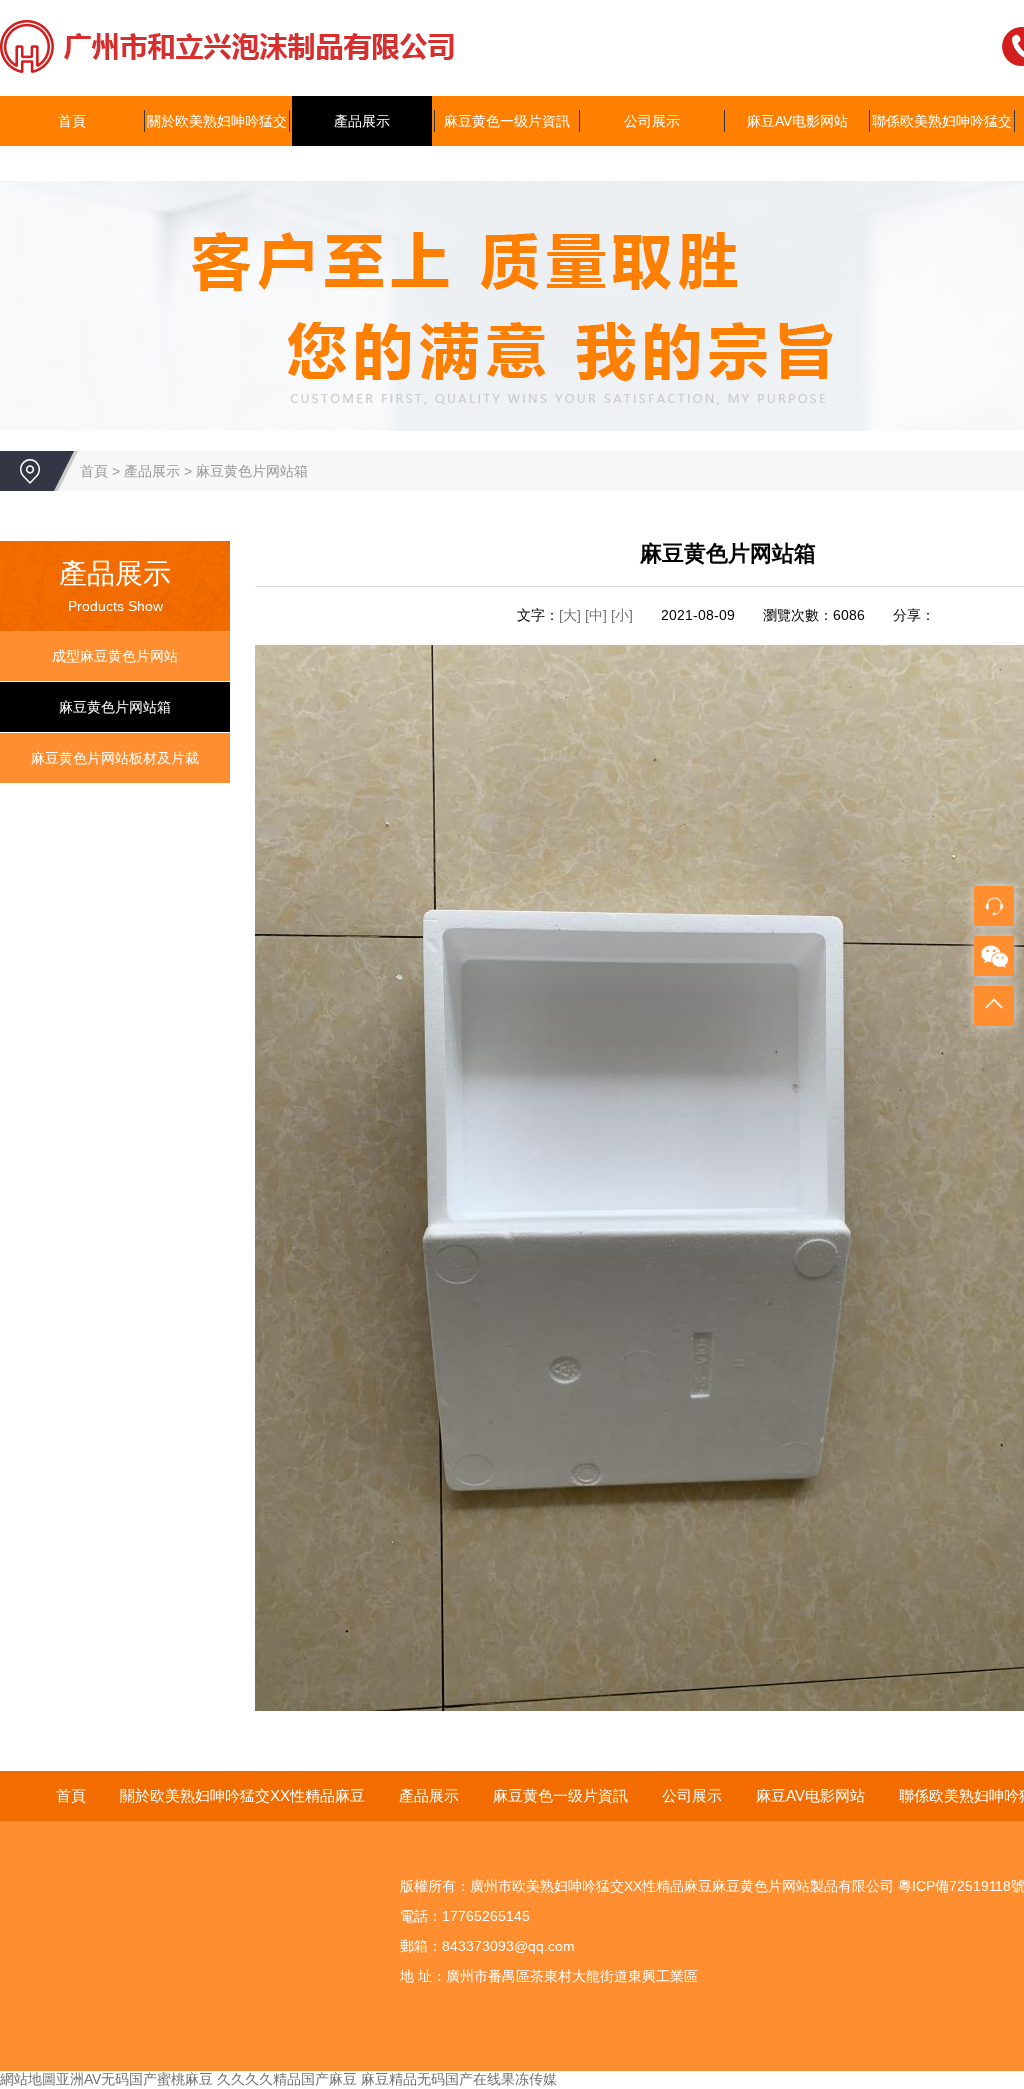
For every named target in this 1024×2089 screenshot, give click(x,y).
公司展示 (652, 121)
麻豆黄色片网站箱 (252, 471)
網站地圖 (28, 2079)
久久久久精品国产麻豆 (287, 2079)
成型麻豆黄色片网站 (115, 656)
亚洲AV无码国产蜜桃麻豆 (134, 2079)
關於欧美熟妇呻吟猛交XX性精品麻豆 (217, 146)
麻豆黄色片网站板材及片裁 (115, 758)
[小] (622, 615)
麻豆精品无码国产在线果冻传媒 (459, 2079)
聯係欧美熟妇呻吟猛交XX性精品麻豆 (942, 146)
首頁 (72, 121)
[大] (570, 615)
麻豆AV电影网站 (797, 121)
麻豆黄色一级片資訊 (507, 121)
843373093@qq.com (508, 1946)
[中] (598, 615)
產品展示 (362, 121)
